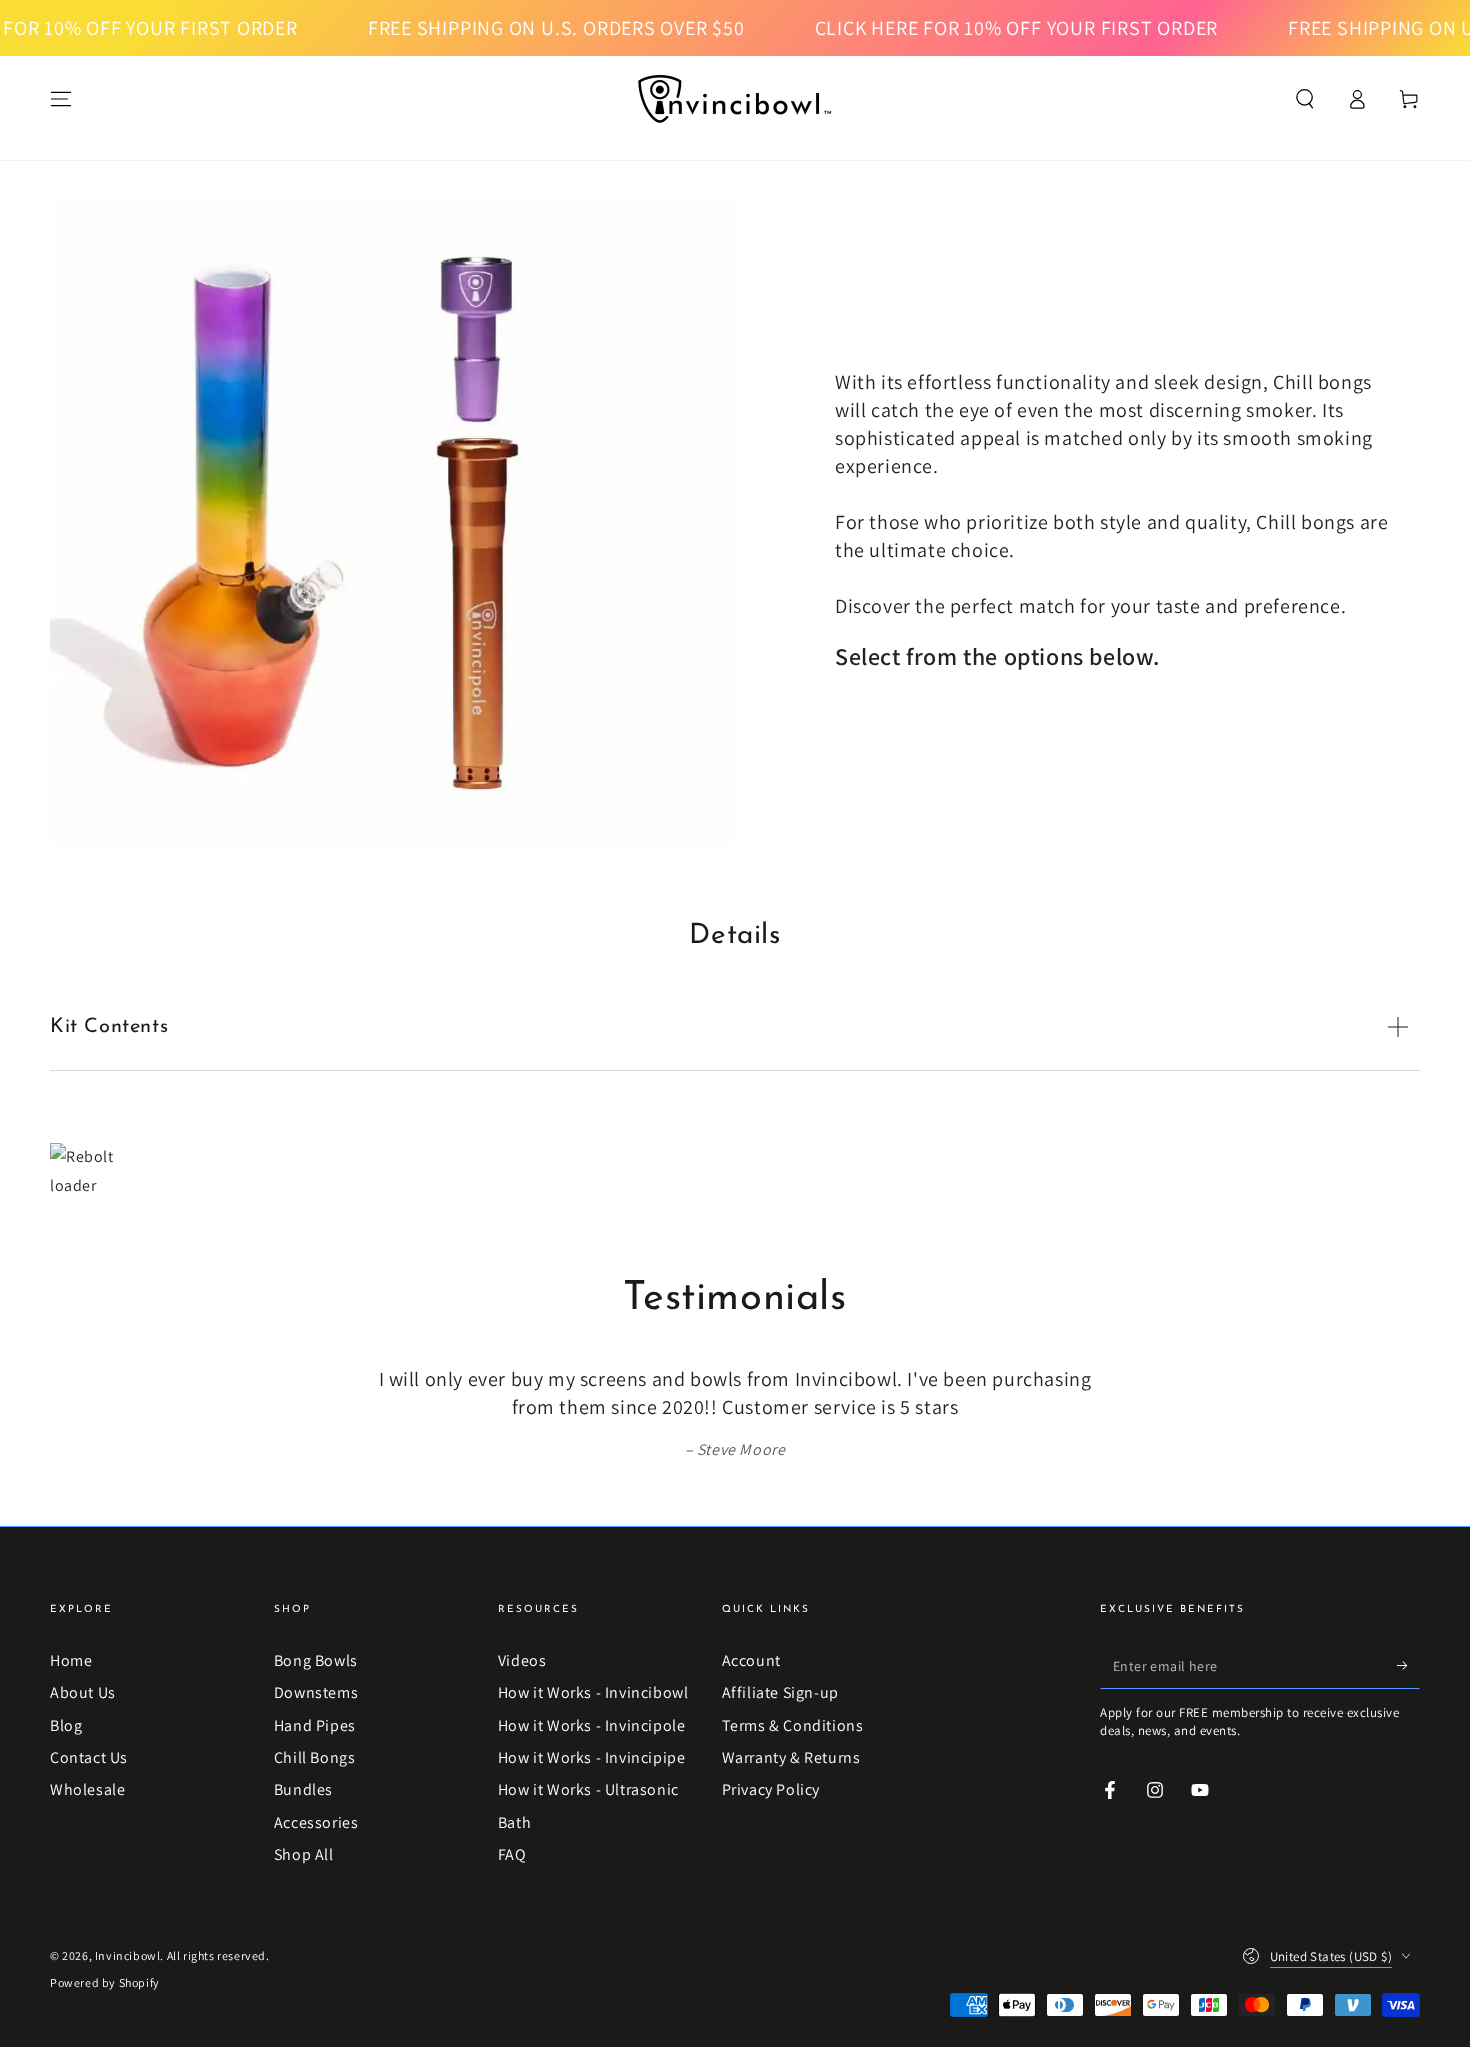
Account (751, 1660)
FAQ (512, 1854)
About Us (83, 1692)
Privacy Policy (771, 1789)
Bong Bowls (316, 1660)
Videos (522, 1660)
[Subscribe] (1408, 1666)
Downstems (316, 1692)
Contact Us (89, 1757)
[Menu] (61, 99)
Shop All (304, 1854)
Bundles (303, 1789)
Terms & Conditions (793, 1725)
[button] (1305, 99)
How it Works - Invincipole (592, 1725)
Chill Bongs (315, 1757)
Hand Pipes (315, 1725)
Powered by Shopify (105, 1982)
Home (71, 1660)
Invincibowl (128, 1955)
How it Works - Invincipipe (592, 1757)
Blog (66, 1725)
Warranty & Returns (791, 1757)
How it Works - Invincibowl (593, 1692)
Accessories (316, 1822)
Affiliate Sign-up (780, 1692)
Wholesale (87, 1789)
